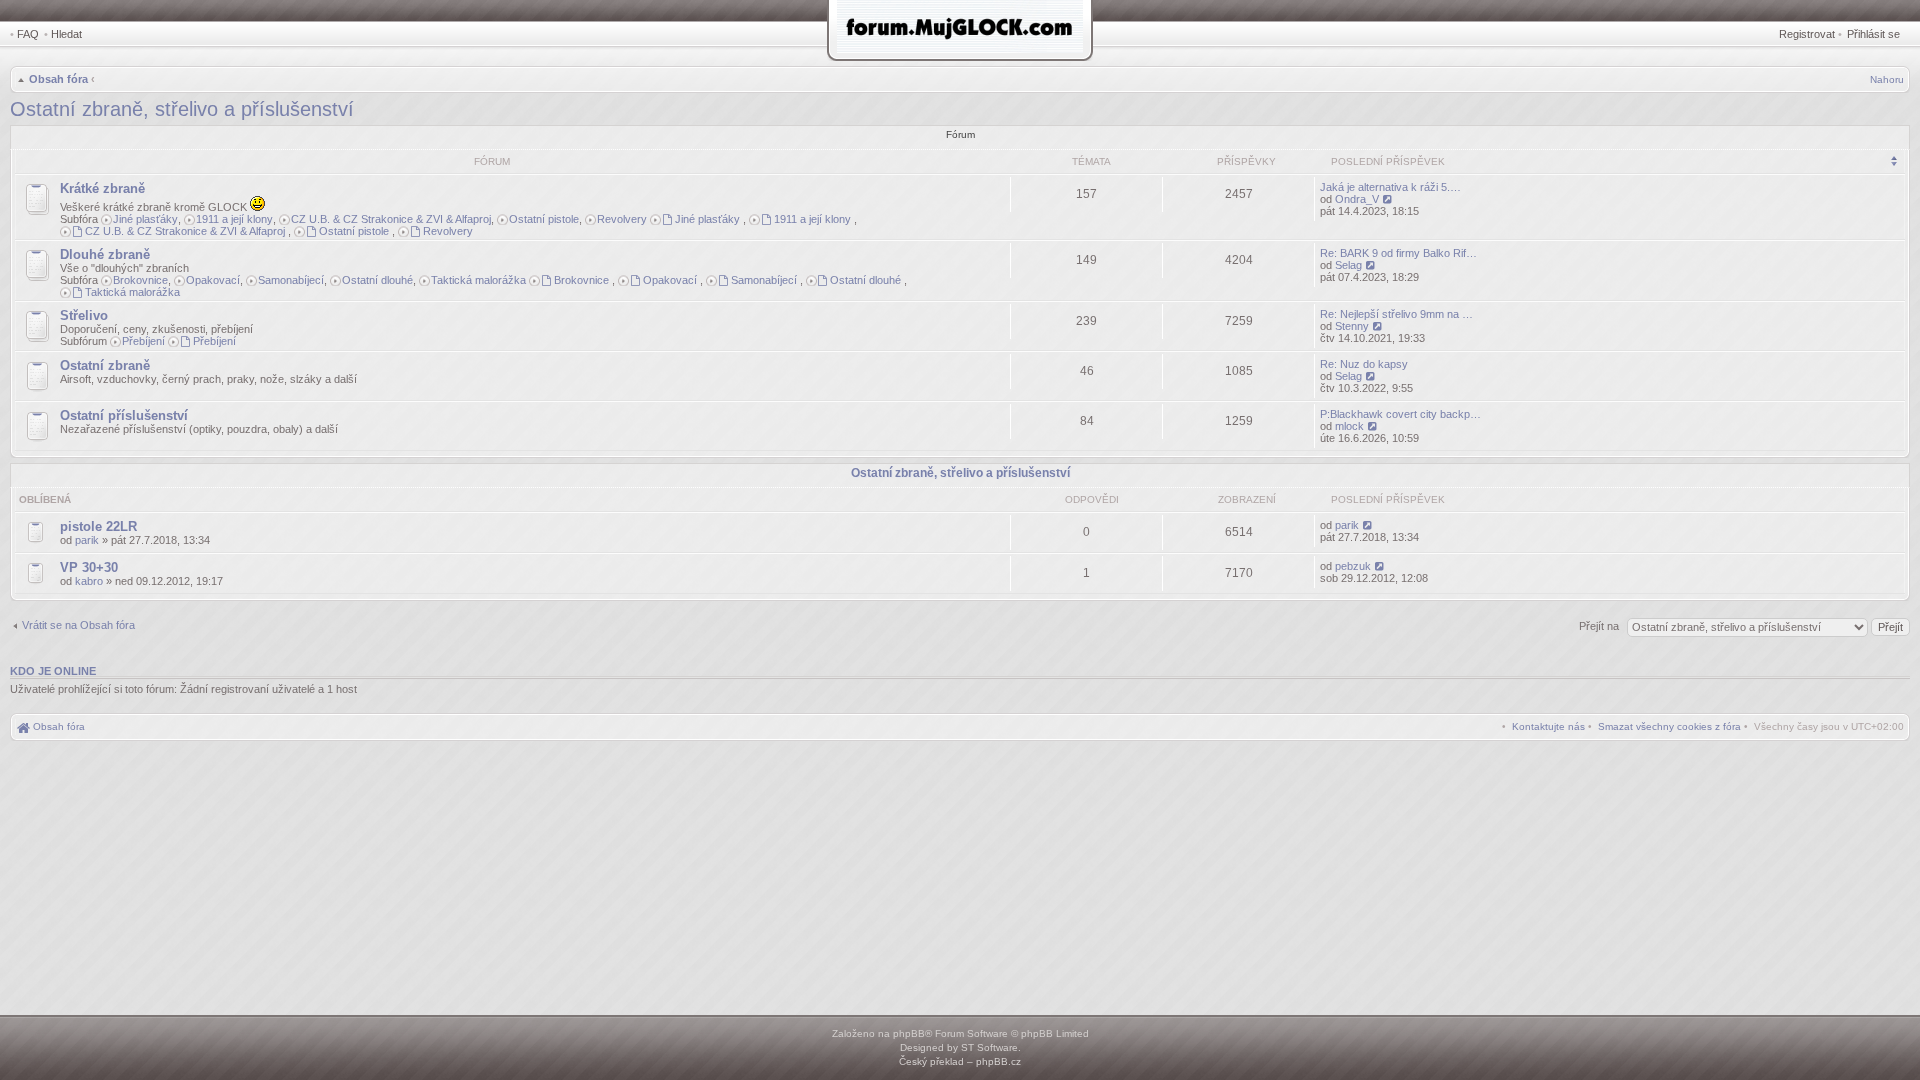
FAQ (28, 34)
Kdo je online (53, 671)
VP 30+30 (89, 567)
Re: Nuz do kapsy (1364, 364)
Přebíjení (143, 341)
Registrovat (1807, 34)
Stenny (1352, 326)
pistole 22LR (98, 526)
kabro (89, 581)
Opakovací (213, 280)
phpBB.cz (998, 1061)
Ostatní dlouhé (377, 280)
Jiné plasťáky (145, 219)
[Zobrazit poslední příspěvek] (1388, 199)
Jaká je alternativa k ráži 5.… (1390, 187)
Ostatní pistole (544, 219)
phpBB (909, 1033)
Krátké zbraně (102, 188)
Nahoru (1887, 79)
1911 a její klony (234, 219)
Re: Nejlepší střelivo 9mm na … (1396, 314)
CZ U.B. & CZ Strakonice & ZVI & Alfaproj (391, 219)
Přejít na (1600, 626)
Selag (1348, 265)
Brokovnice (140, 280)
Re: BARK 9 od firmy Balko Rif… (1398, 253)
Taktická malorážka (478, 280)
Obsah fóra (58, 79)
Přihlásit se (1873, 34)
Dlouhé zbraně (105, 254)
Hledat (66, 34)
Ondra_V (1357, 199)
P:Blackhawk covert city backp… (1400, 414)
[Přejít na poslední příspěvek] (1368, 525)
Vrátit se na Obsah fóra (78, 625)
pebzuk (1353, 566)
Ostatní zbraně (105, 365)
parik (87, 540)
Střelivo (84, 315)
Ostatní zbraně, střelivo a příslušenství (182, 109)
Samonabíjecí (291, 280)
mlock (1349, 426)
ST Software (989, 1047)
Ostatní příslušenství (124, 415)
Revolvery (622, 219)
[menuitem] (1669, 726)
